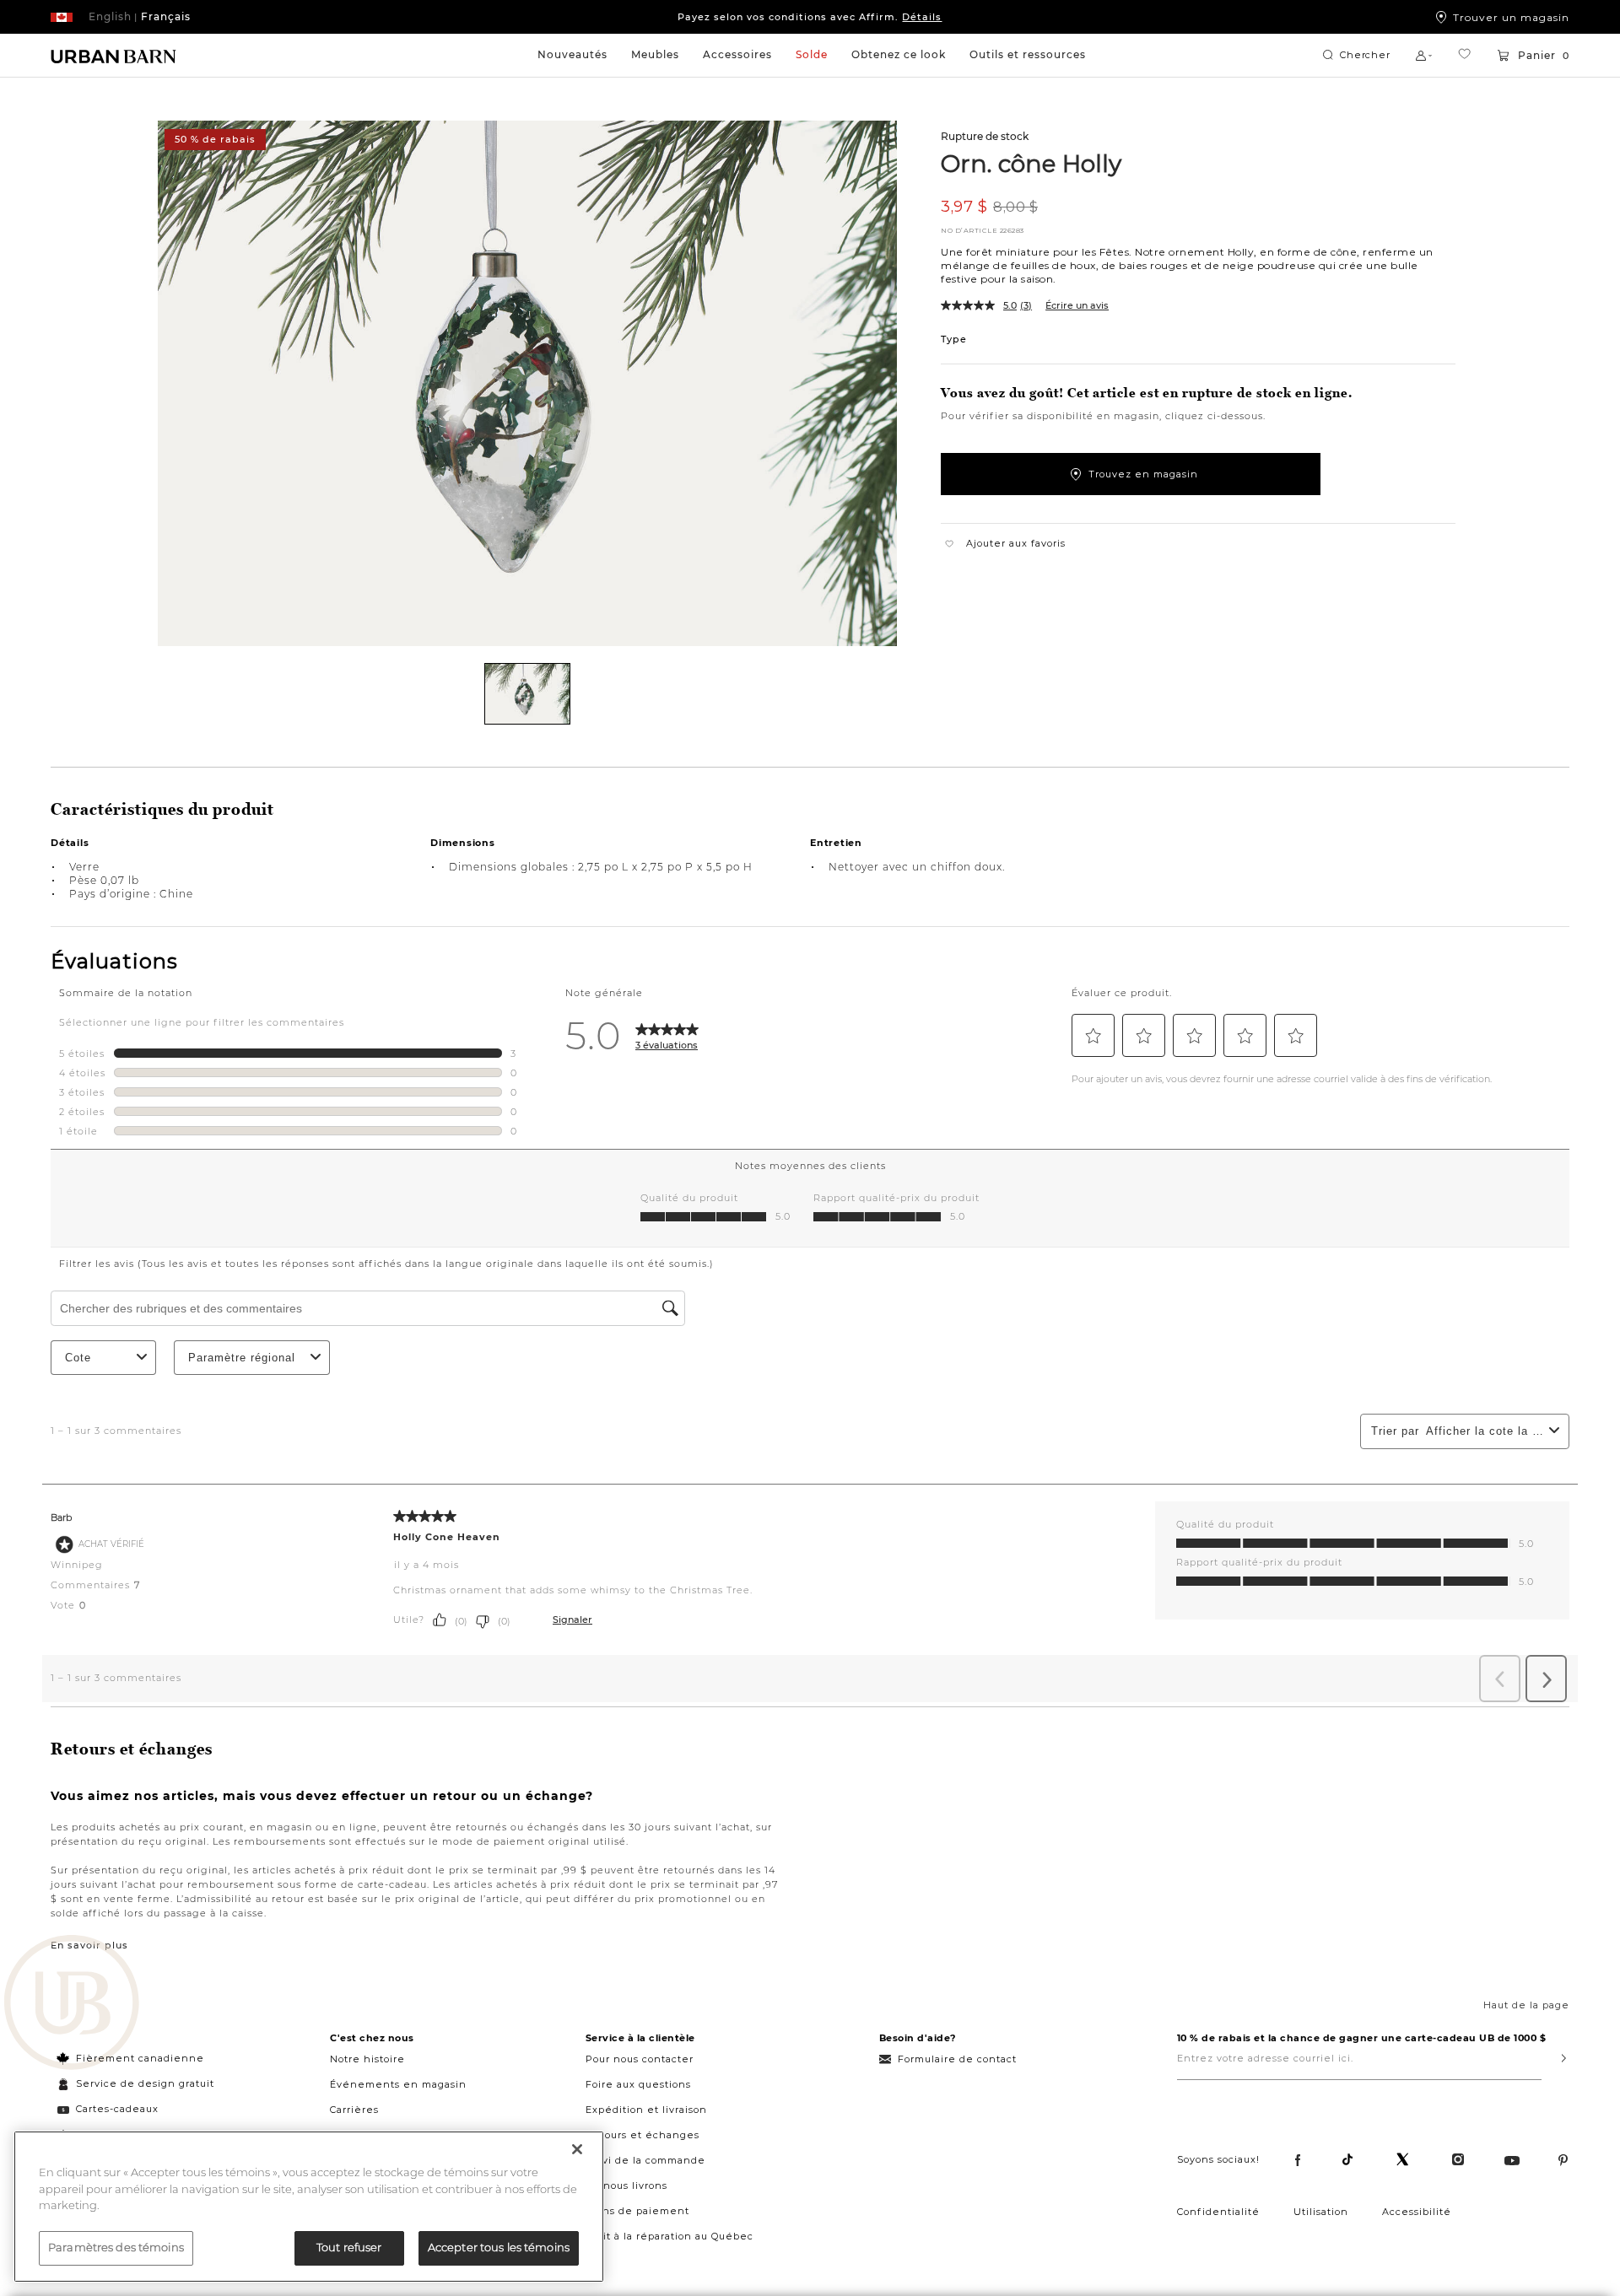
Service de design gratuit (143, 2083)
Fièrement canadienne (140, 2058)
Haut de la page (1526, 2005)
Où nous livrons (626, 2186)
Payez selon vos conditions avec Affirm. (810, 17)
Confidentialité (1218, 2212)
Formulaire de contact (957, 2059)
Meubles (655, 54)
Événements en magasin (398, 2084)
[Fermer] (577, 2149)
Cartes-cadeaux (117, 2109)
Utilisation (1321, 2212)
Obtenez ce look (899, 54)
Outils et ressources (1028, 54)
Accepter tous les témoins (499, 2247)
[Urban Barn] (72, 2004)
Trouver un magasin (1511, 17)
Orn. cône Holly (1031, 163)
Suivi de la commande (645, 2160)
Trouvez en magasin (1143, 474)
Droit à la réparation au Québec (670, 2236)
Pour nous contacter (640, 2059)
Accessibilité (1417, 2212)
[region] (309, 2207)
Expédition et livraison (646, 2110)
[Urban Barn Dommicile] (114, 56)
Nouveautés (572, 54)
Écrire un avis (1077, 305)
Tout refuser (349, 2247)
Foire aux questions (638, 2084)
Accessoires (737, 54)
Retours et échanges (643, 2135)
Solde (812, 54)
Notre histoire (367, 2059)
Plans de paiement (637, 2211)
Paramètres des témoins (116, 2247)
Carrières (354, 2110)
